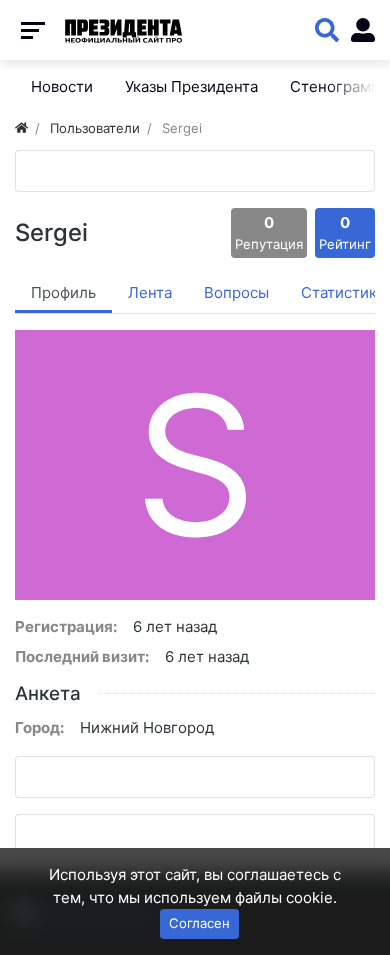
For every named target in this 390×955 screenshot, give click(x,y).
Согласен (199, 923)
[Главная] (21, 128)
